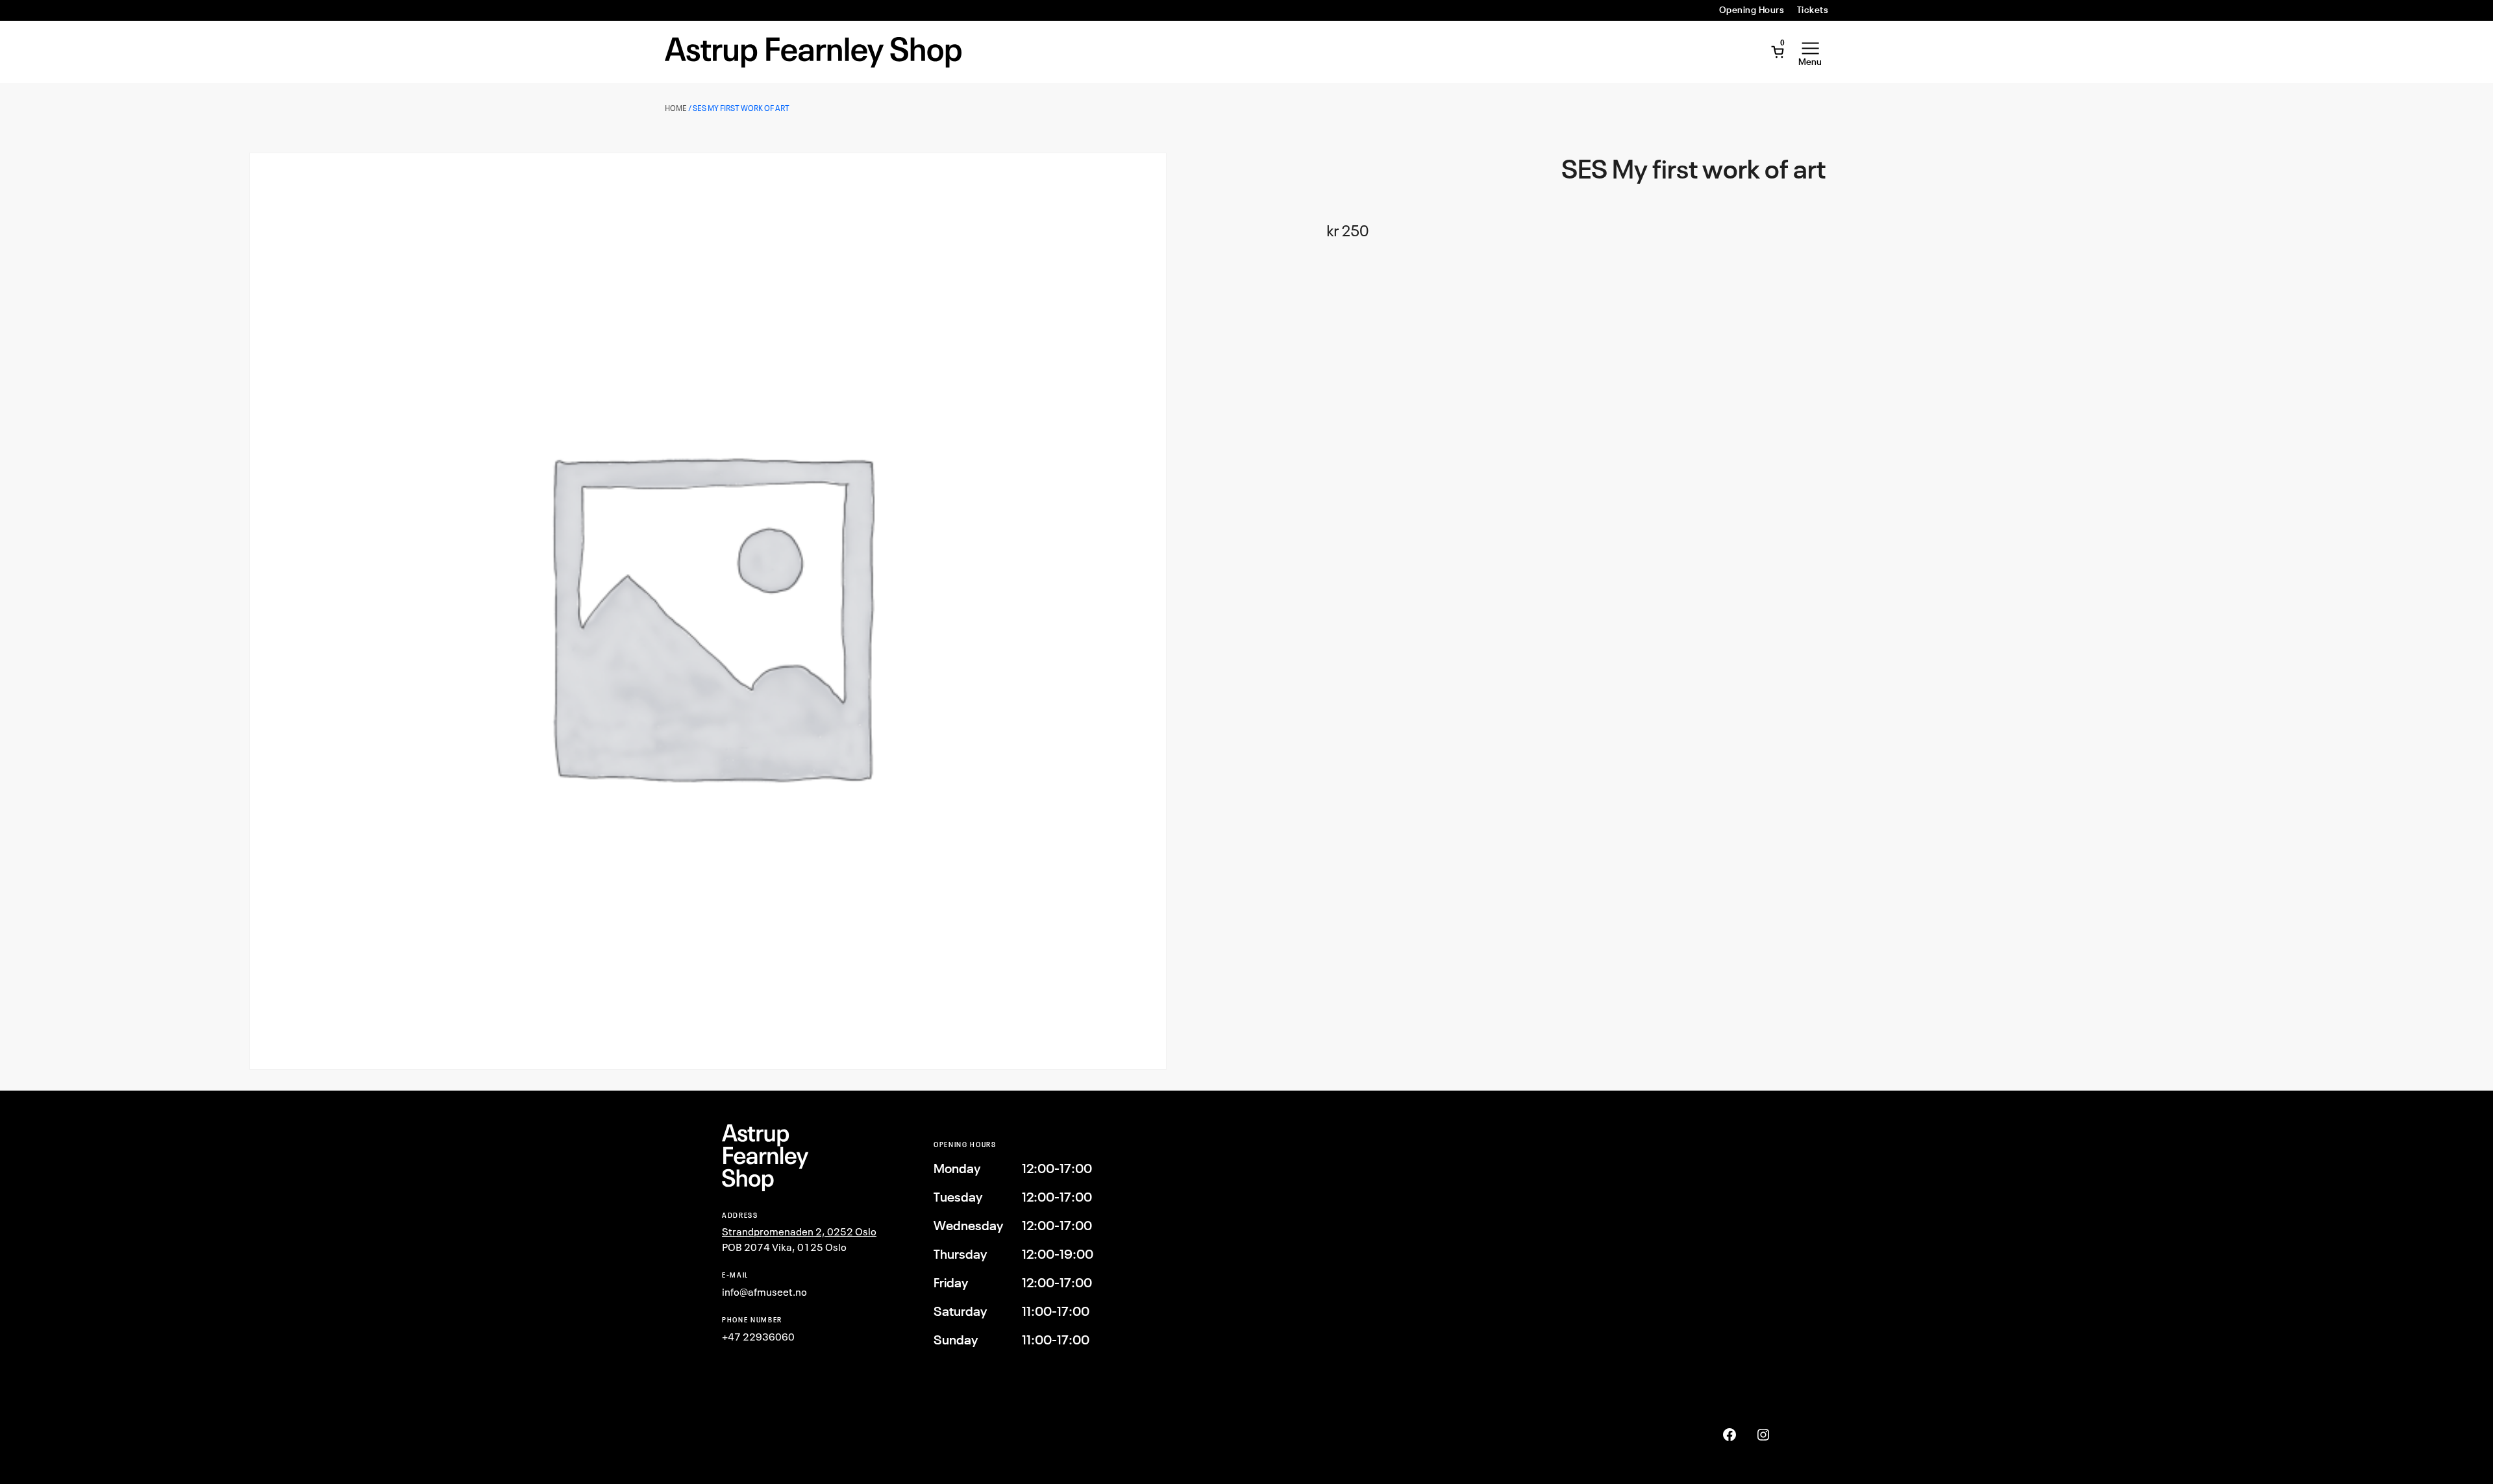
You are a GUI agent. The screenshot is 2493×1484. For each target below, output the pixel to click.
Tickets (1813, 10)
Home (676, 108)
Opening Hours (1752, 10)
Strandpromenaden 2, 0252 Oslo (799, 1231)
